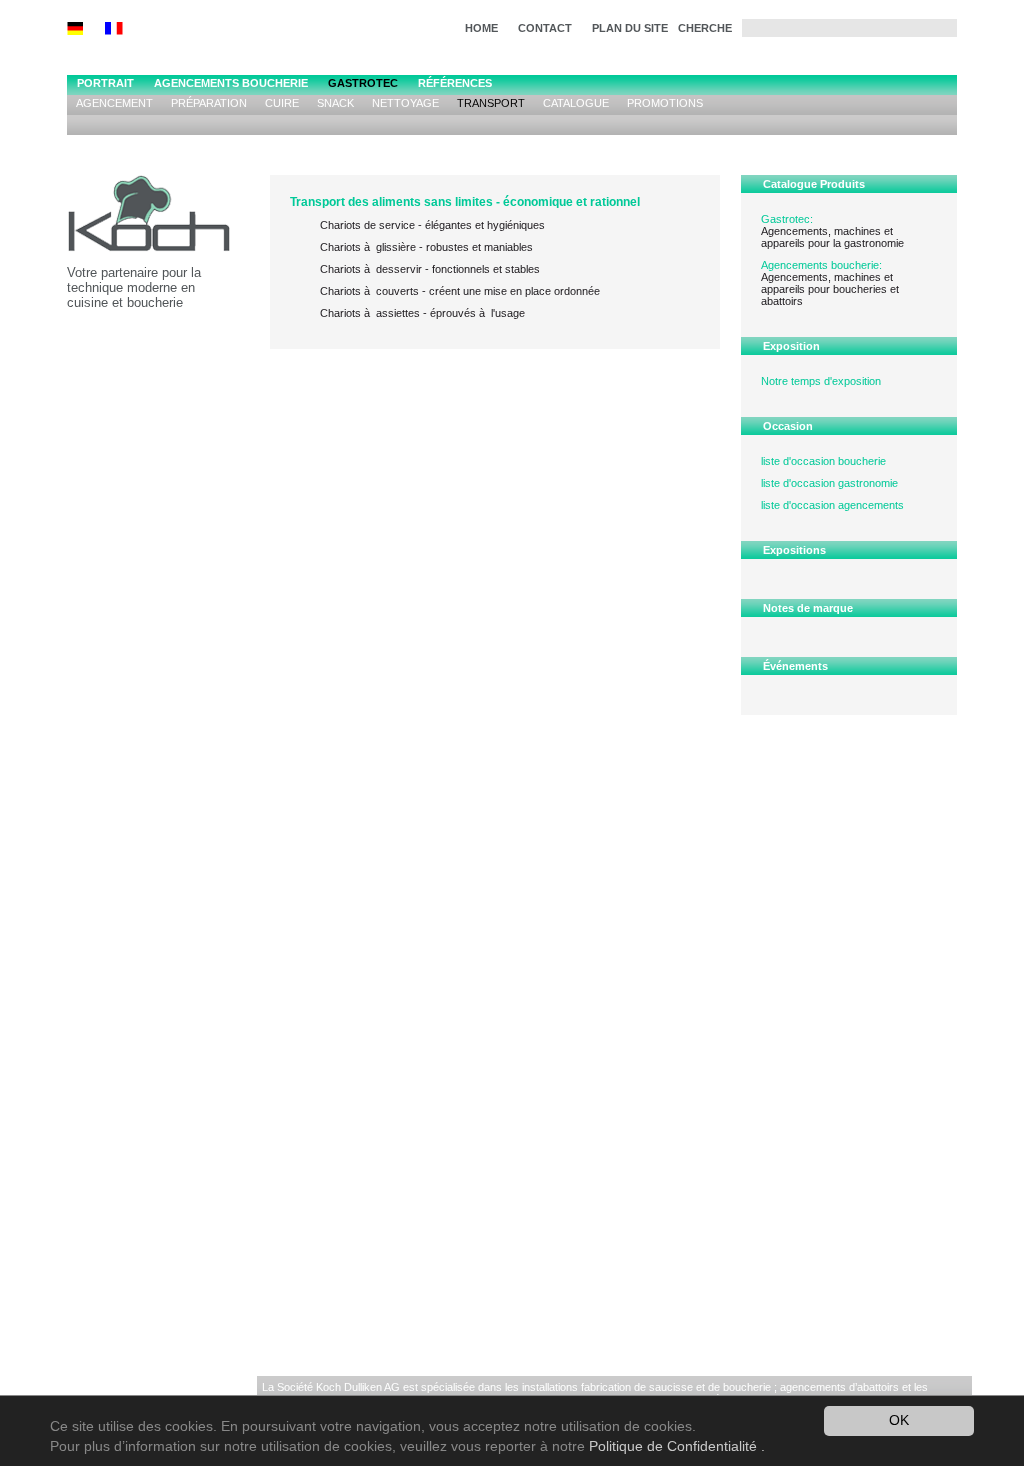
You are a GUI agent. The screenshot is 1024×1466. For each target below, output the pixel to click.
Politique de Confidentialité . (677, 1446)
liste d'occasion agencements (832, 505)
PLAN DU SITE (630, 28)
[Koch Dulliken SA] (168, 220)
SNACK (335, 103)
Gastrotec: (787, 219)
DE (86, 28)
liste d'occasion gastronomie (829, 483)
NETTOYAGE (405, 103)
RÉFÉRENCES (455, 83)
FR (124, 28)
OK (899, 1420)
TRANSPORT (491, 103)
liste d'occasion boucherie (823, 461)
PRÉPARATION (209, 103)
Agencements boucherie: (821, 265)
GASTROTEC (363, 83)
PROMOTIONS (665, 103)
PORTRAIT (105, 83)
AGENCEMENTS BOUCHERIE (231, 83)
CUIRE (282, 103)
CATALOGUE (576, 103)
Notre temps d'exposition (821, 381)
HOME (481, 28)
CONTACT (545, 28)
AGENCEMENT (114, 103)
